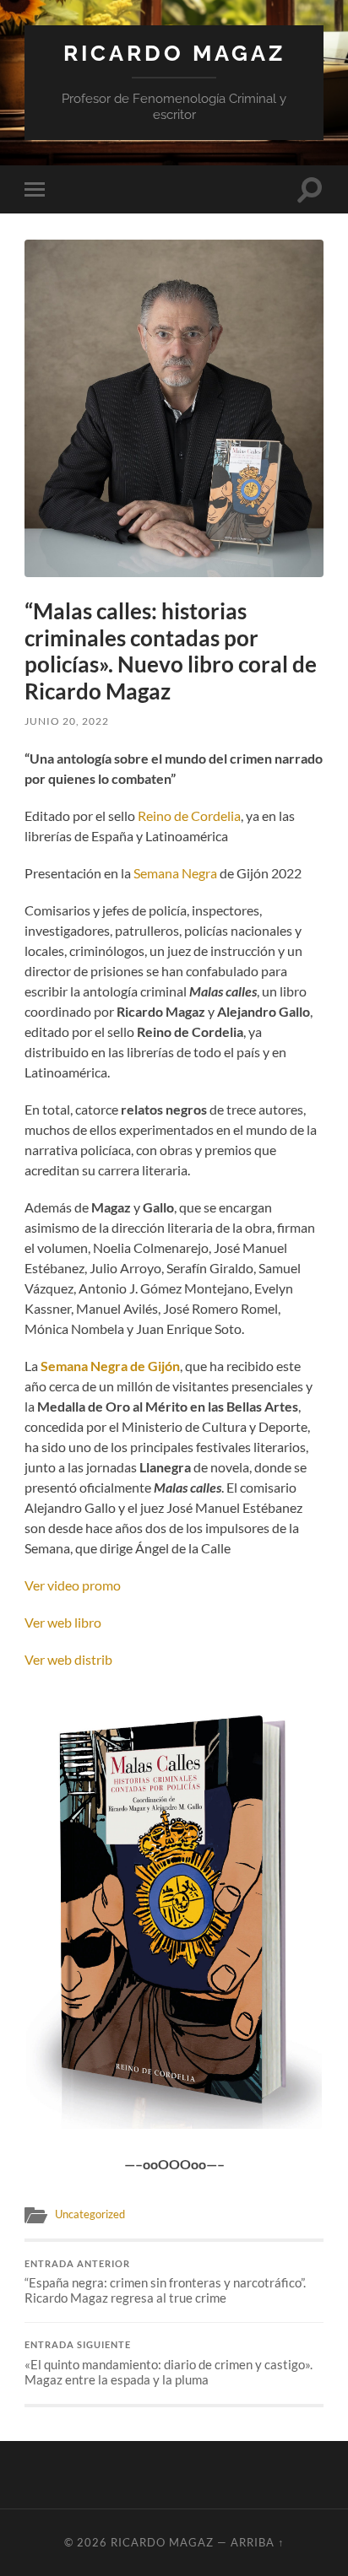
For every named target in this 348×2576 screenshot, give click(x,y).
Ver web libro (63, 1622)
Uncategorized (90, 2214)
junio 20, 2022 (67, 721)
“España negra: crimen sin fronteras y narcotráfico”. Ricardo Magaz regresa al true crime (165, 2282)
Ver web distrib (68, 1659)
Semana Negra (175, 873)
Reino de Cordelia (189, 815)
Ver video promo (73, 1585)
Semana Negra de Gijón (110, 1366)
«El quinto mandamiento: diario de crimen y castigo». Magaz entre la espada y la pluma (169, 2363)
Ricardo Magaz (174, 53)
